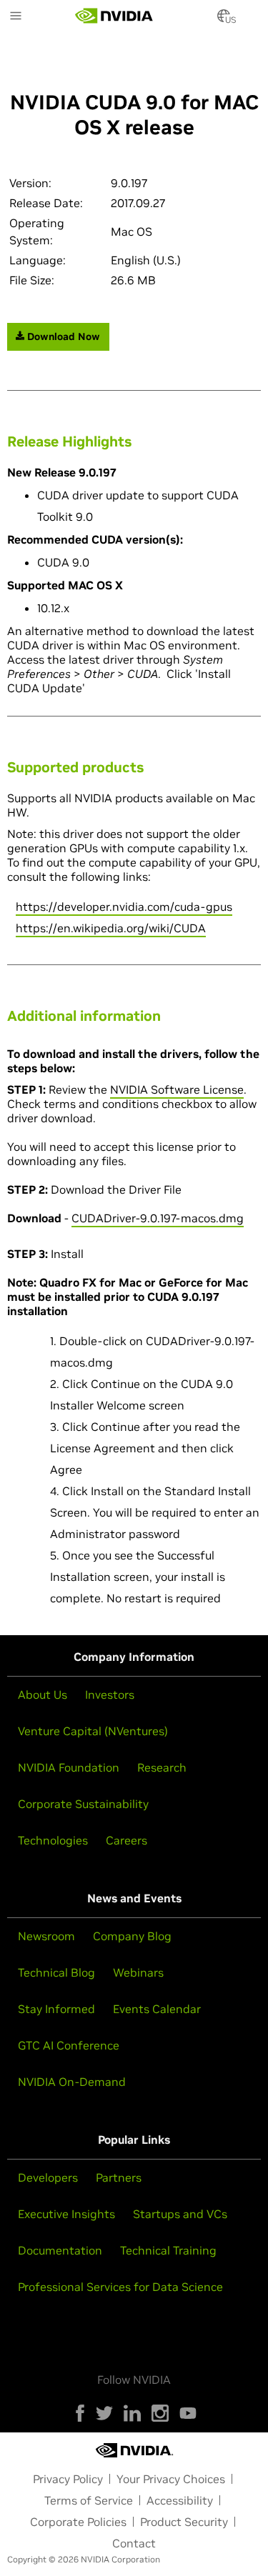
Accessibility (180, 2500)
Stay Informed (56, 2009)
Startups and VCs (180, 2214)
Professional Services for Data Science (120, 2287)
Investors (110, 1694)
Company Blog (132, 1936)
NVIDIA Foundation (69, 1767)
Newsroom (46, 1936)
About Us (43, 1694)
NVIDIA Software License (177, 1089)
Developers (48, 2177)
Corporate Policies (78, 2522)
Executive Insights (66, 2214)
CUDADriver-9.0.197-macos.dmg (158, 1218)
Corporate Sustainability (83, 1804)
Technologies (53, 1840)
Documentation (60, 2250)
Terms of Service (89, 2500)
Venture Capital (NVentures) (93, 1731)
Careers (126, 1840)
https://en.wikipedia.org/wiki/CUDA (111, 928)
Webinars (138, 1972)
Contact (134, 2543)
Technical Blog (56, 1972)
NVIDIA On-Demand (72, 2082)
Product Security (184, 2522)
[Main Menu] (16, 17)
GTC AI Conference (69, 2045)
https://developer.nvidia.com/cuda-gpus (124, 907)
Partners (119, 2177)
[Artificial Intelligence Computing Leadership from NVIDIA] (114, 16)
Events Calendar (157, 2009)
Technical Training (168, 2250)
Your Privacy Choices (171, 2479)
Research (162, 1767)
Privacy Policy (68, 2479)
